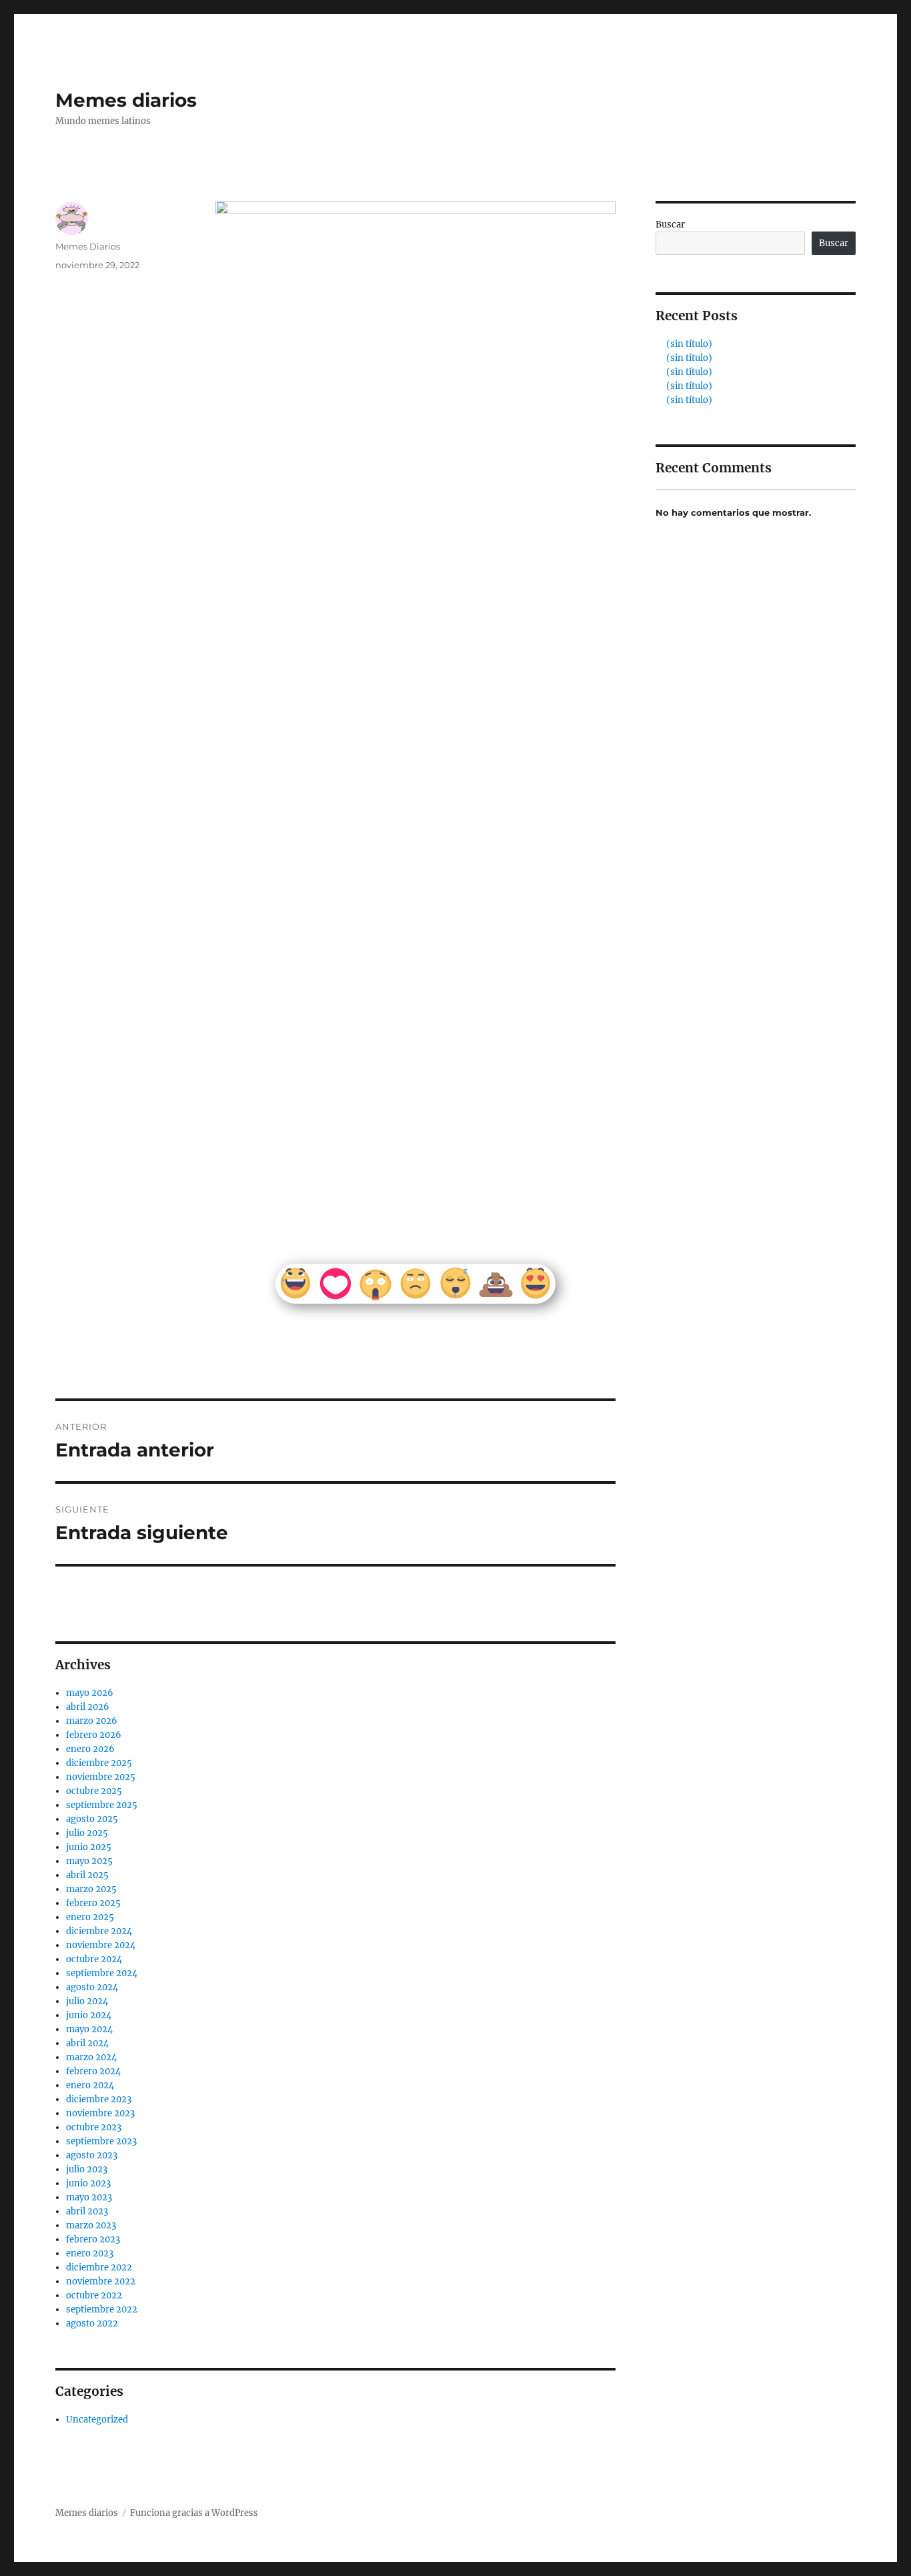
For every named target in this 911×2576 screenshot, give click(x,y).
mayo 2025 (89, 1861)
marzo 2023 (91, 2225)
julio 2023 (87, 2169)
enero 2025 (90, 1917)
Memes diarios (126, 100)
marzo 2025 (91, 1889)
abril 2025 (87, 1875)
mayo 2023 (89, 2197)
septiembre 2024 (102, 1973)
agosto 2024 (92, 1987)
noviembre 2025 (101, 1777)
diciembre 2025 (99, 1763)
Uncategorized (97, 2420)
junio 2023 (88, 2183)
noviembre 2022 (101, 2281)
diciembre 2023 (99, 2099)
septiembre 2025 (102, 1805)
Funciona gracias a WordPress (194, 2513)
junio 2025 (89, 1847)
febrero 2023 (93, 2239)
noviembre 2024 (101, 1945)
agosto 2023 (92, 2155)
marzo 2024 (91, 2057)
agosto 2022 (92, 2323)
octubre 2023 (94, 2127)
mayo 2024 (89, 2029)
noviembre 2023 (100, 2113)
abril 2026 (88, 1707)
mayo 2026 (90, 1693)
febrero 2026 (94, 1735)
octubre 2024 (94, 1959)
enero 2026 (90, 1749)
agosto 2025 (92, 1819)
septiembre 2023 (101, 2141)
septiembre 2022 (102, 2309)
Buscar (670, 225)
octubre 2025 (94, 1791)
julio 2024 (87, 2001)
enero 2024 (90, 2085)
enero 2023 (90, 2253)
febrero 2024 (93, 2071)
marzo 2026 (92, 1721)
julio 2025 (87, 1833)
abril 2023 (87, 2211)
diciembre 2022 (99, 2267)
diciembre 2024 (99, 1931)
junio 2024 (89, 2015)
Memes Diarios (88, 246)
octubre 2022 (94, 2295)
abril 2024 (87, 2043)
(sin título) (689, 344)
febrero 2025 (93, 1903)
